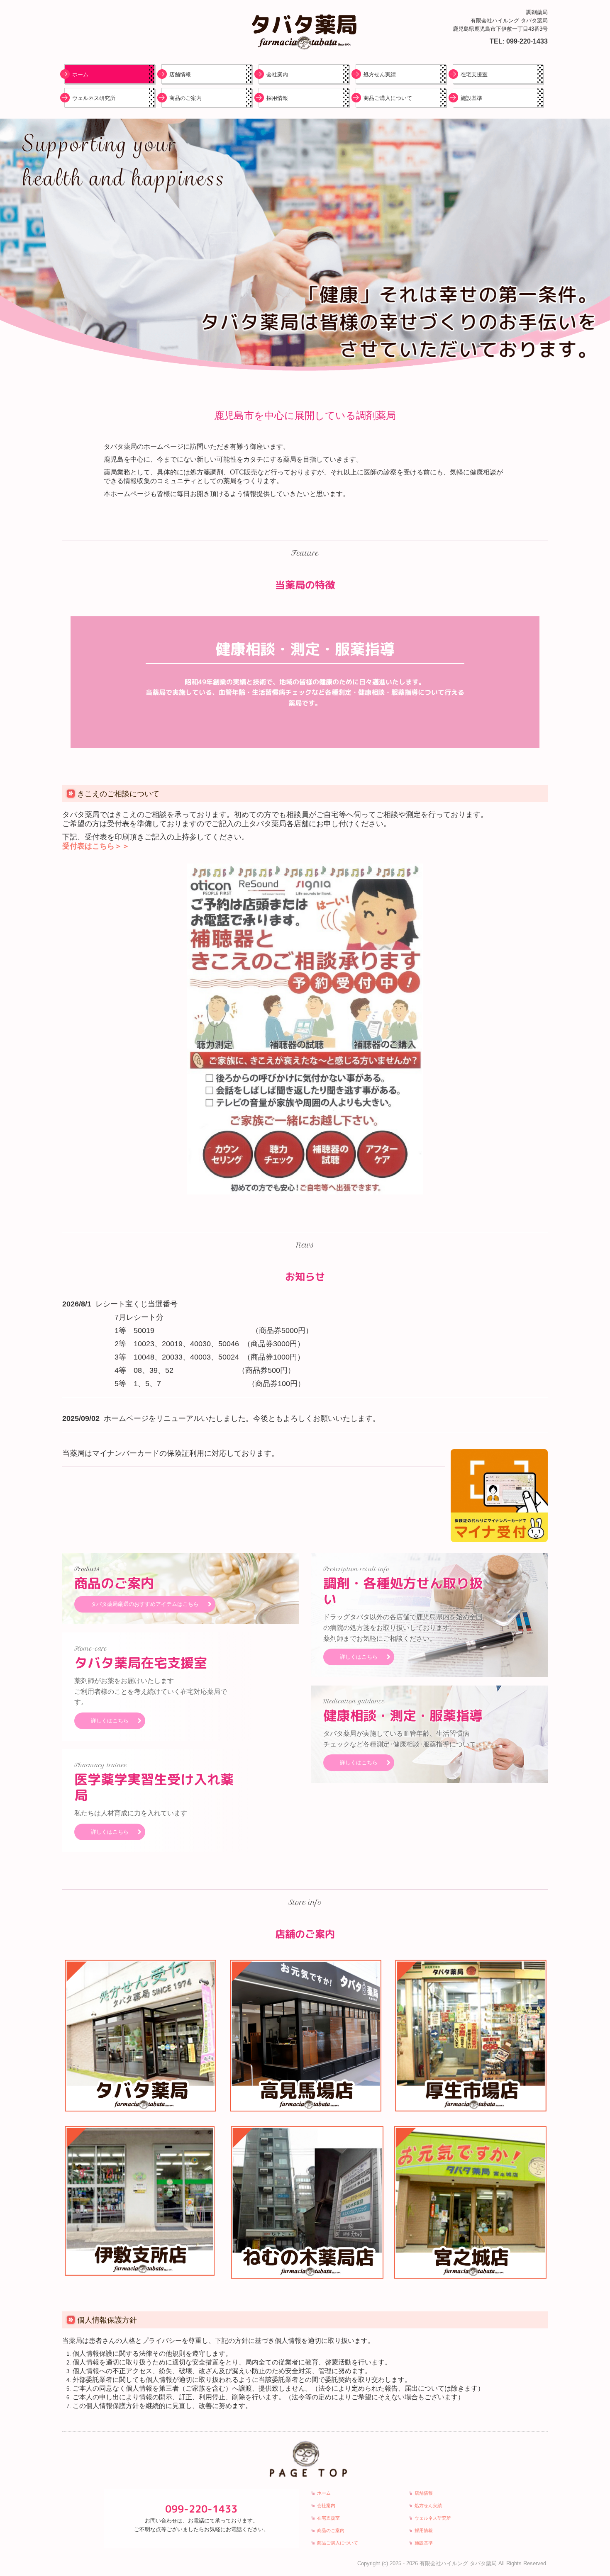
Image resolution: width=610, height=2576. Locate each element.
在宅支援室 (474, 74)
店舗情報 (180, 74)
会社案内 (277, 74)
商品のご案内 (185, 98)
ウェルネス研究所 (94, 98)
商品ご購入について (388, 98)
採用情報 (277, 98)
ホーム (80, 74)
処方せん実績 (380, 74)
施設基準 (471, 98)
